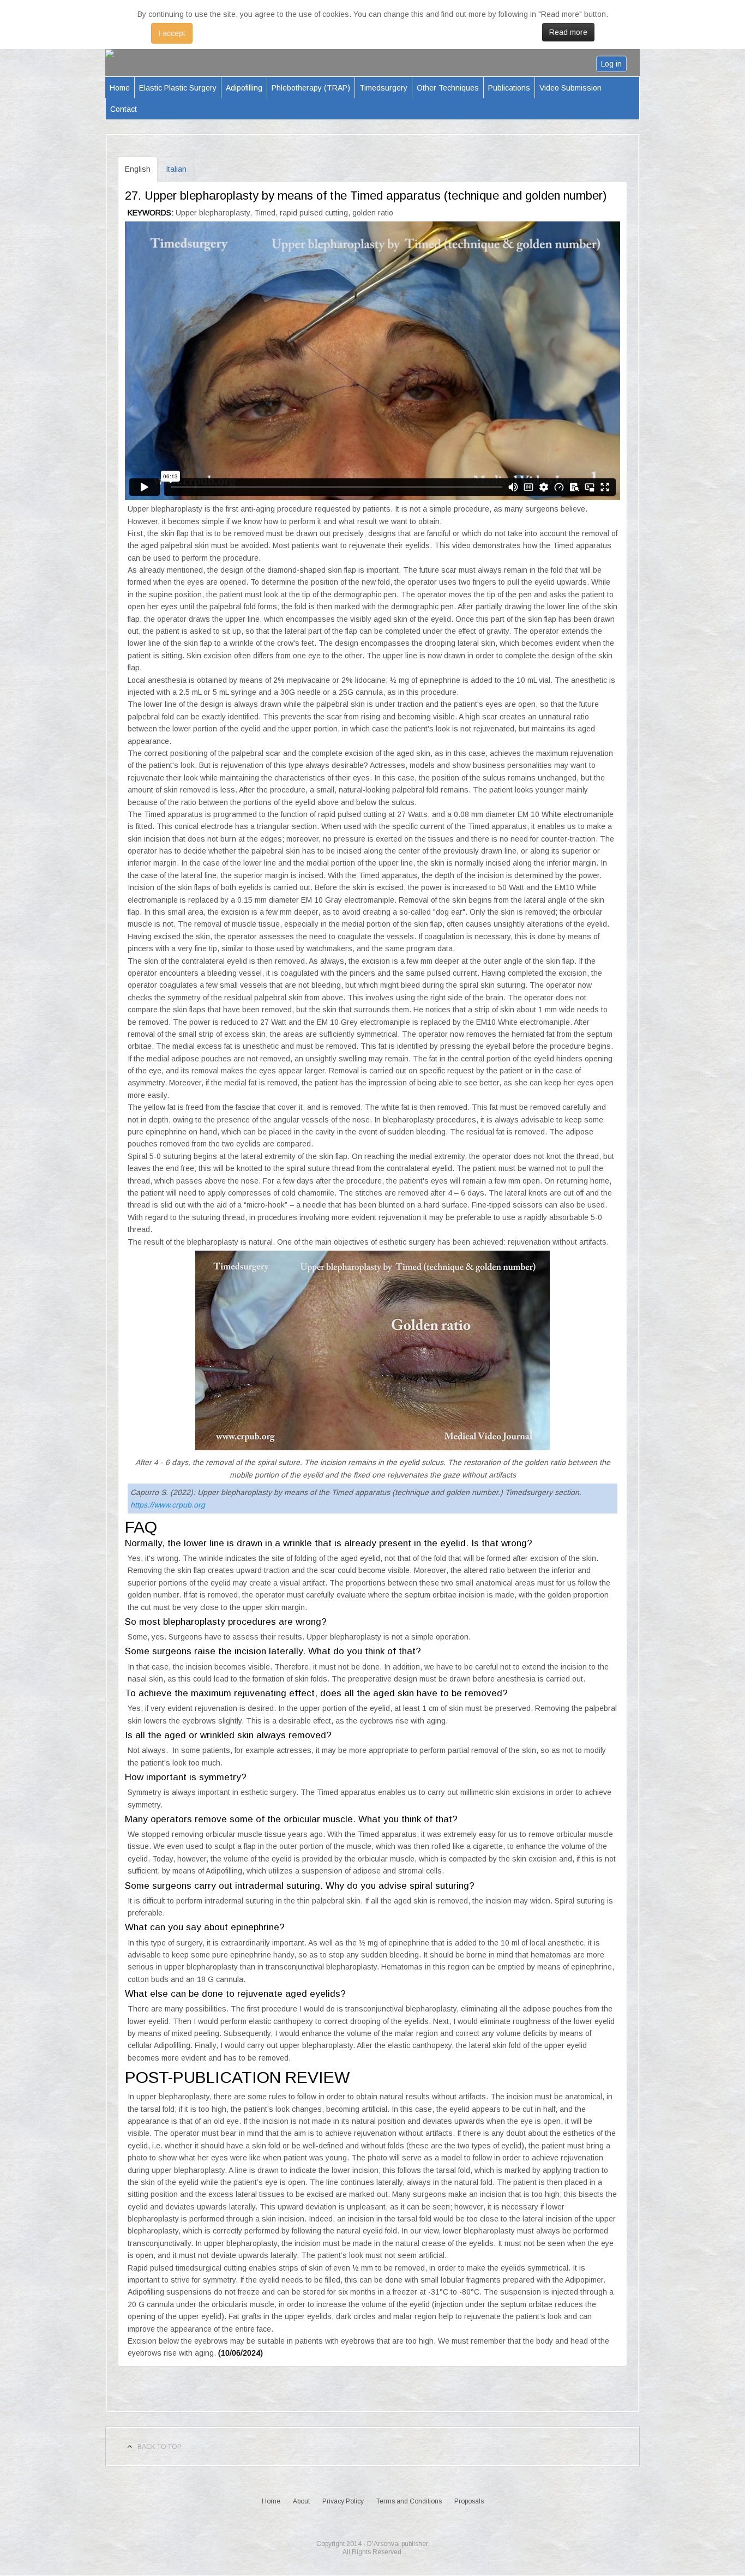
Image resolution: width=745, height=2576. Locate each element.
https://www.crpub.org (168, 1505)
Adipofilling (244, 88)
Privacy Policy (343, 2501)
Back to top (160, 2447)
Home (120, 88)
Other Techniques (448, 88)
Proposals (469, 2501)
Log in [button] (611, 64)
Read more (568, 32)
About (301, 2501)
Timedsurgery (383, 88)
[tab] (138, 169)
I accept (172, 33)
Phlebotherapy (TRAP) (311, 88)
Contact (124, 109)
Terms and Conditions (409, 2501)
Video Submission (570, 88)
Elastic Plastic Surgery (178, 88)
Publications (509, 88)
